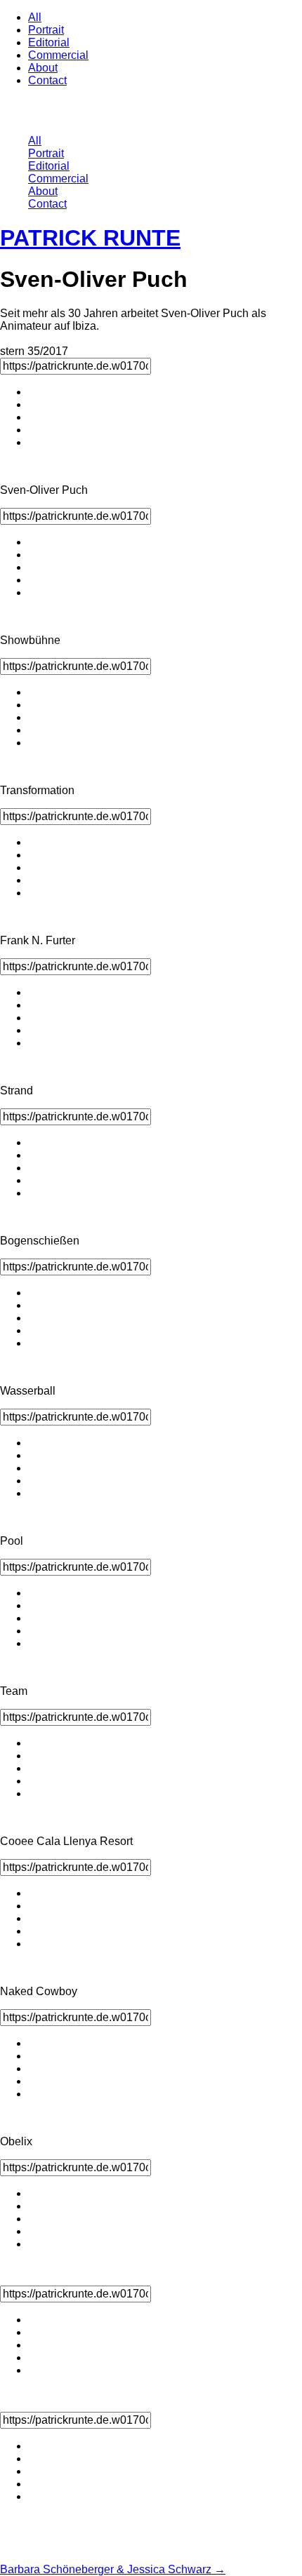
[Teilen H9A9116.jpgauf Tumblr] (35, 730)
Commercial (58, 55)
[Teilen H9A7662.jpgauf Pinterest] (35, 2345)
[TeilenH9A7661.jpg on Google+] (35, 2244)
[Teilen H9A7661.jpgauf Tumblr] (35, 2231)
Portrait (46, 30)
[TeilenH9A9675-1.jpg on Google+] (35, 1043)
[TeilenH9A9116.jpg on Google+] (35, 743)
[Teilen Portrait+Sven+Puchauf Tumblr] (35, 430)
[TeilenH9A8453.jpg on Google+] (35, 592)
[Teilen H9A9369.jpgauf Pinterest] (35, 1918)
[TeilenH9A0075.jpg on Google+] (35, 2094)
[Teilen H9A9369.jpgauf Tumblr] (35, 1931)
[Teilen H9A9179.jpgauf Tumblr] (35, 1631)
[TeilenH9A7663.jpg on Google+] (35, 2496)
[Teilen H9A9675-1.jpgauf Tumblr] (35, 1030)
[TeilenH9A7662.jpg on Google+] (35, 2370)
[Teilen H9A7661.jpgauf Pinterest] (35, 2219)
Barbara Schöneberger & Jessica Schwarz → (113, 2569)
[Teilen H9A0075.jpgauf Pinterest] (35, 2068)
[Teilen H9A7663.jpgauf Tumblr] (35, 2484)
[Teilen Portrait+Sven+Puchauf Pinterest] (35, 417)
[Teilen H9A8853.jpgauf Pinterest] (35, 1168)
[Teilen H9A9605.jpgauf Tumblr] (35, 1481)
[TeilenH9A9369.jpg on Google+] (35, 1944)
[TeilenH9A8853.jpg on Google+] (35, 1193)
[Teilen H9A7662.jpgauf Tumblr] (35, 2357)
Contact (47, 80)
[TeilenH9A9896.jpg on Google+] (35, 1343)
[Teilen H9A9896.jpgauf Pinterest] (35, 1318)
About (43, 68)
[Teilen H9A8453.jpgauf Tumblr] (35, 580)
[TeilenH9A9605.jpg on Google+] (35, 1493)
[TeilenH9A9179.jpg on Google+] (35, 1643)
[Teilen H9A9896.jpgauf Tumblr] (35, 1330)
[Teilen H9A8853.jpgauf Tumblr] (35, 1180)
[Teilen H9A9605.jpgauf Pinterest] (35, 1468)
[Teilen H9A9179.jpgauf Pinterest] (35, 1618)
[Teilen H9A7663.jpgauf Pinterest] (35, 2471)
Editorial (49, 42)
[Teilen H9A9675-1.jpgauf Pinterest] (35, 1018)
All (35, 17)
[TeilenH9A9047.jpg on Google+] (35, 1793)
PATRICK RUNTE (90, 238)
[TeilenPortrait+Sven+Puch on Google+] (35, 442)
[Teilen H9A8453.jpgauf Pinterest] (35, 567)
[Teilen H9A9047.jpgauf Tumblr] (35, 1781)
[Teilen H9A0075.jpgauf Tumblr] (35, 2081)
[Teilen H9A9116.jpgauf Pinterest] (35, 717)
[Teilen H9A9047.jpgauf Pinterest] (35, 1768)
